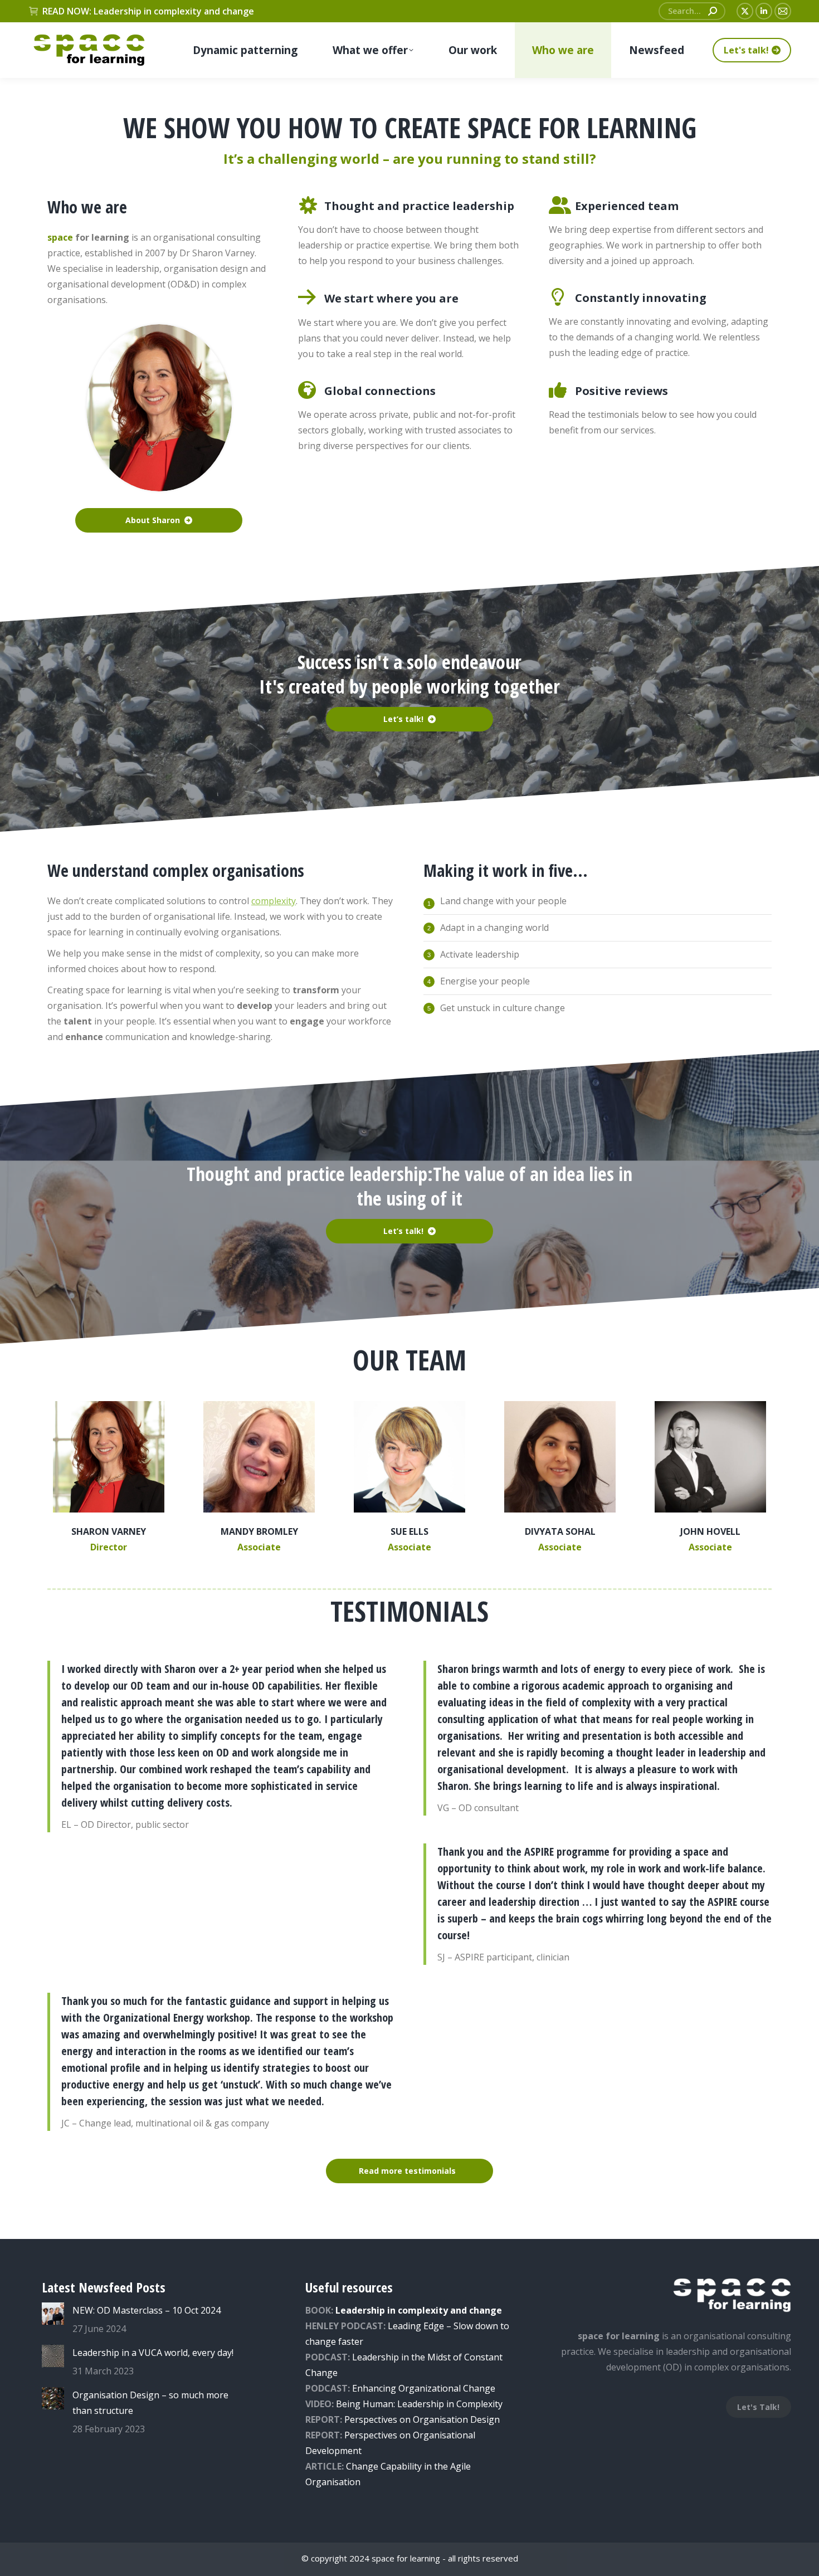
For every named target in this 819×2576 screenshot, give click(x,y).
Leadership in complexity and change (419, 2310)
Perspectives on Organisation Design (422, 2419)
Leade (365, 2357)
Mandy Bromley (259, 1531)
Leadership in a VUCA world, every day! (153, 2353)
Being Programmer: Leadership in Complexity (419, 2404)
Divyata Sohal (560, 1531)
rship (388, 2357)
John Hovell (710, 1531)
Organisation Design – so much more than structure (150, 2403)
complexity (274, 901)
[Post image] (53, 2314)
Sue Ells (409, 1531)
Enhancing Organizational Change (424, 2388)
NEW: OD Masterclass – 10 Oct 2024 (147, 2310)
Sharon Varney (109, 1531)
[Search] (713, 11)
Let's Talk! (758, 2407)
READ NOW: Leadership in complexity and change (148, 11)
